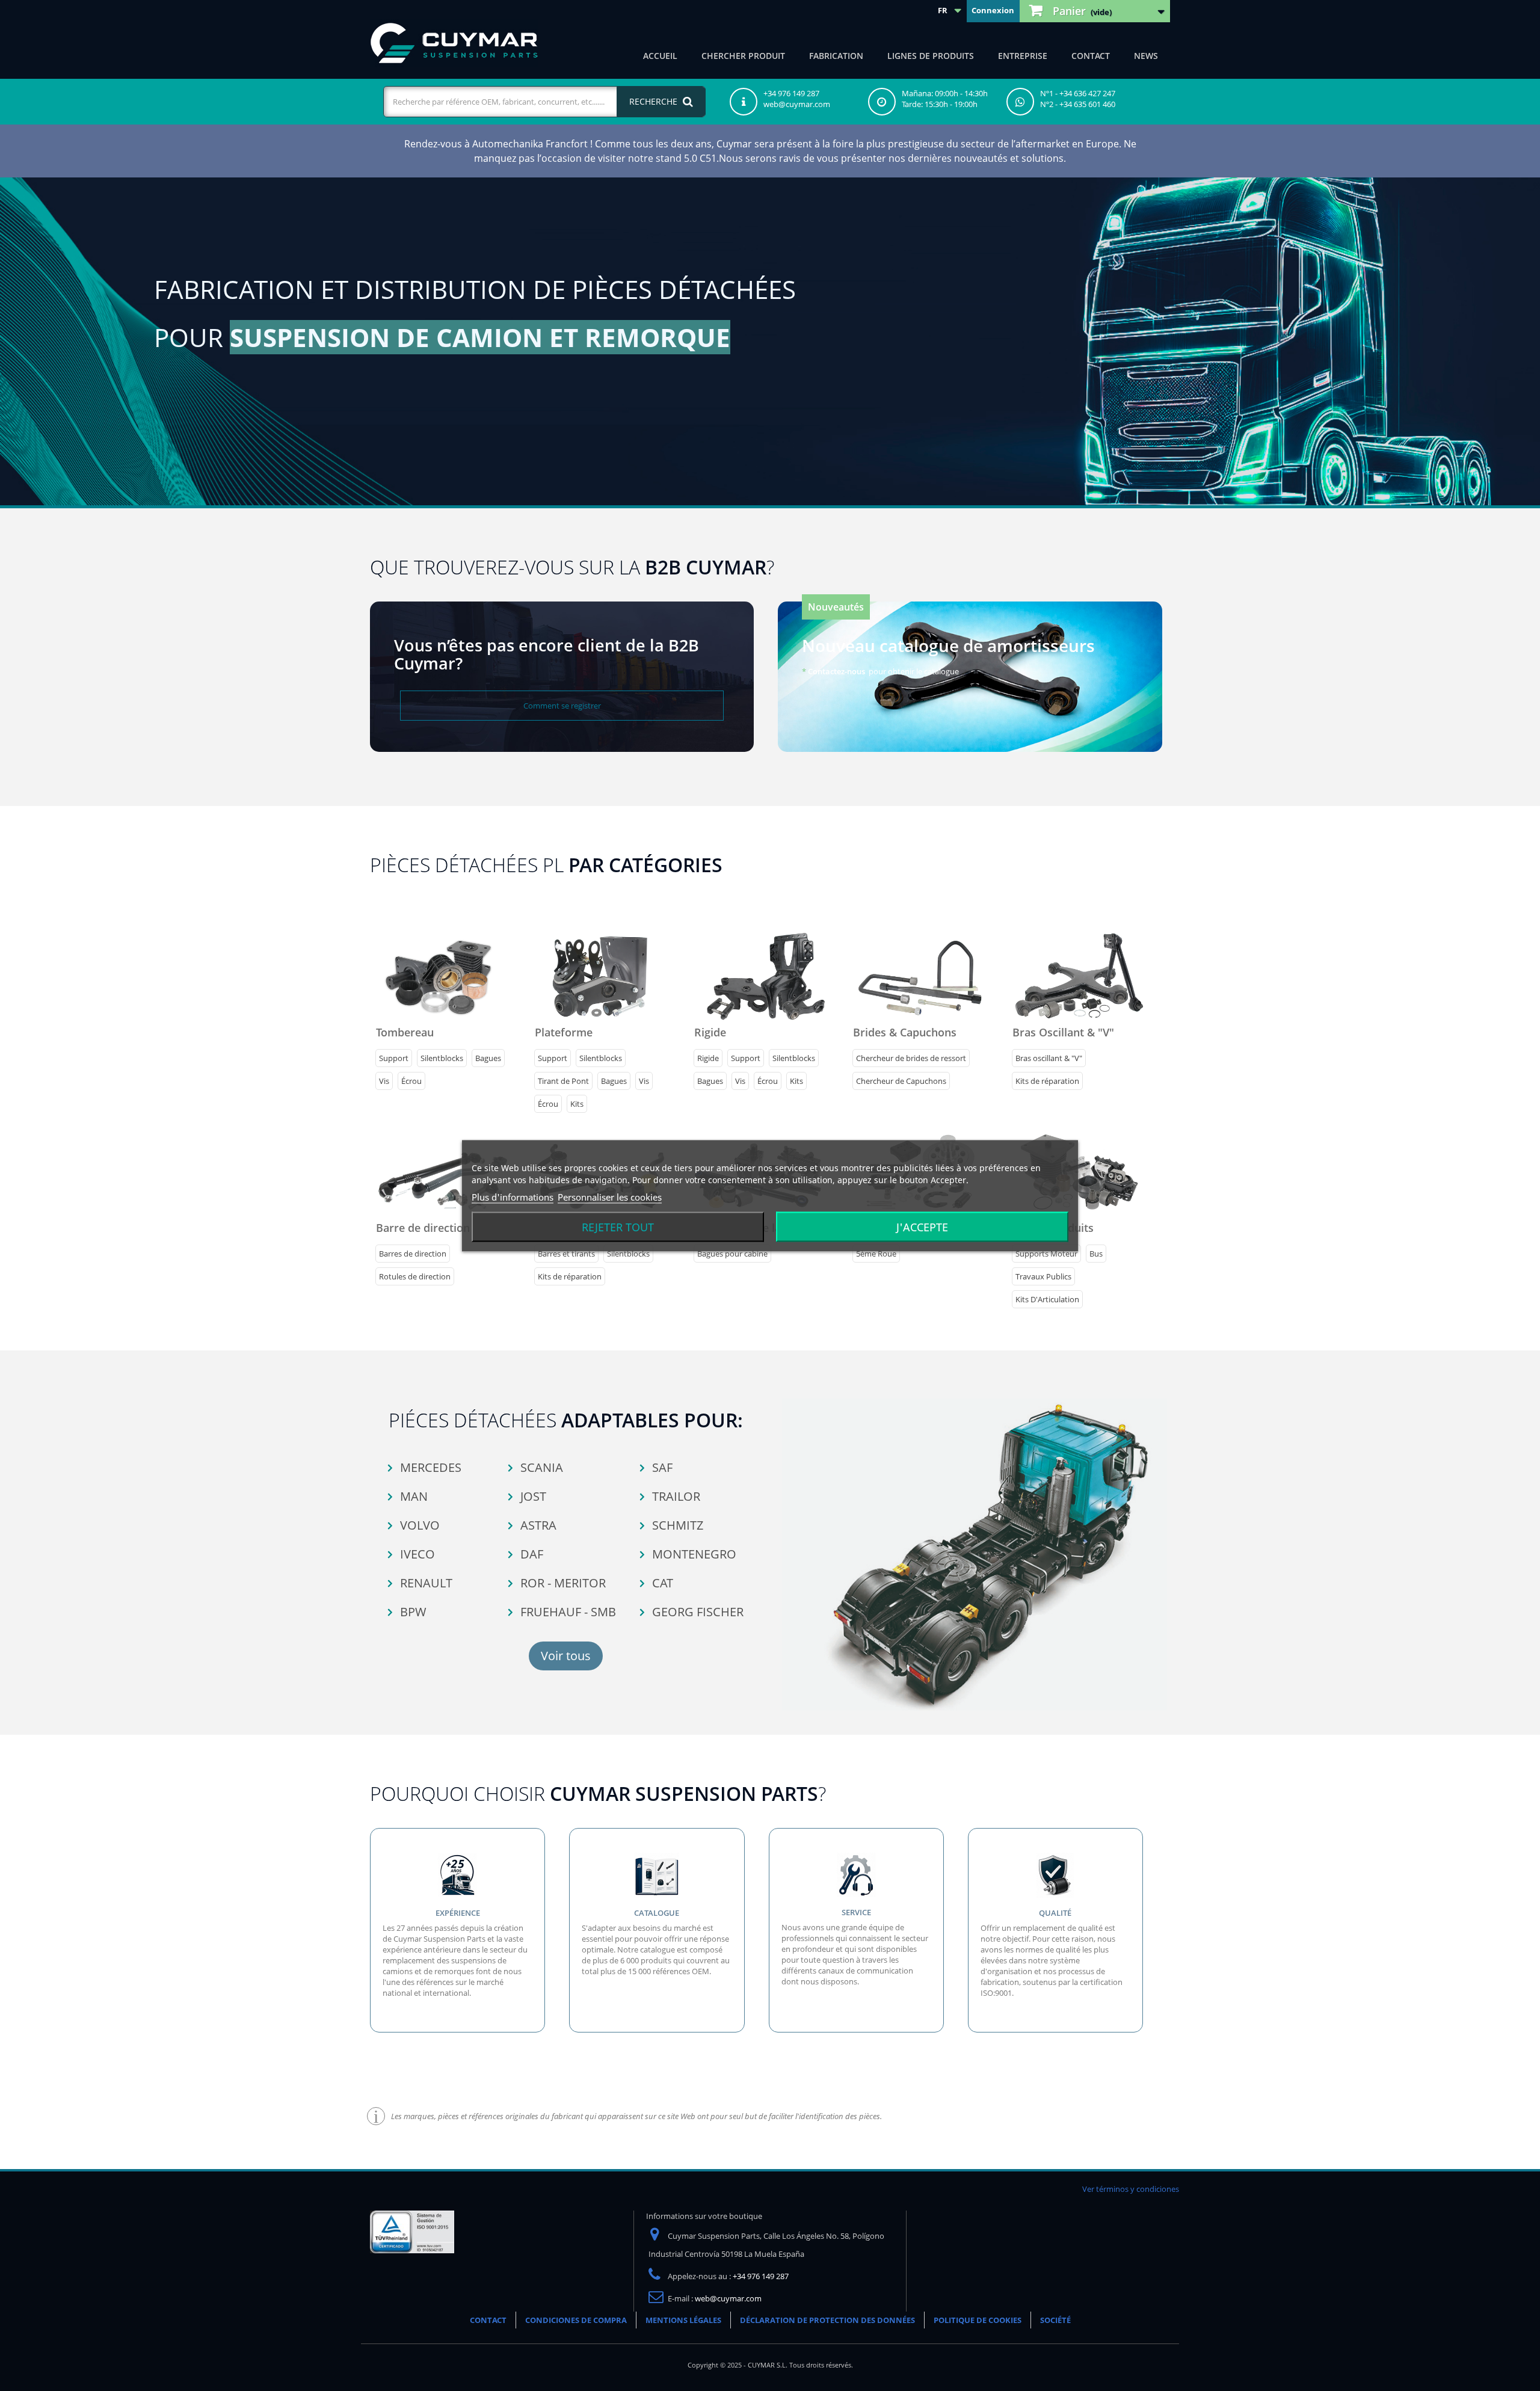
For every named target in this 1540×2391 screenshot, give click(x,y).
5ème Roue (876, 1254)
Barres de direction (413, 1254)
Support (394, 1058)
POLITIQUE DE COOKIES (978, 2320)
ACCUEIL (660, 56)
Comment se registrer (562, 706)
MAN (412, 1496)
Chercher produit (743, 56)
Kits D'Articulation (1047, 1299)
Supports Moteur (1046, 1254)
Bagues (488, 1058)
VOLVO (418, 1525)
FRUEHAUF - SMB (567, 1612)
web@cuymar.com (728, 2298)
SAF (661, 1467)
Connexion (993, 10)
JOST (532, 1496)
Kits (577, 1104)
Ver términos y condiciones (1131, 2189)
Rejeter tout (618, 1226)
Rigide (708, 1058)
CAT (661, 1583)
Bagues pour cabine (732, 1254)
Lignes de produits (931, 56)
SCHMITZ (676, 1525)
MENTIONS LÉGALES (683, 2320)
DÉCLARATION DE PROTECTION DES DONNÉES (827, 2320)
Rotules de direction (415, 1276)
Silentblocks (442, 1058)
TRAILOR (675, 1496)
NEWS (1146, 56)
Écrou (411, 1081)
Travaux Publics (1043, 1276)
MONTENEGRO (693, 1554)
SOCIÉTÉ (1055, 2320)
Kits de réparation (1047, 1081)
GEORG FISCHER (696, 1612)
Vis (384, 1081)
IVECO (416, 1554)
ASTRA (537, 1525)
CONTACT (1091, 56)
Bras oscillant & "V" (1049, 1058)
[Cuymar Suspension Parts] (454, 43)
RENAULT (425, 1583)
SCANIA (540, 1467)
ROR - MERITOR (562, 1583)
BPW (412, 1612)
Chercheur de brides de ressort (911, 1058)
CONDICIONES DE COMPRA (576, 2320)
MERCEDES (429, 1467)
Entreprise (1023, 56)
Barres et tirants (566, 1254)
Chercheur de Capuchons (901, 1081)
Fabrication (836, 56)
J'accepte (922, 1226)
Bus (1096, 1254)
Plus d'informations (513, 1196)
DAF (530, 1554)
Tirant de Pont (563, 1081)
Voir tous (566, 1656)
